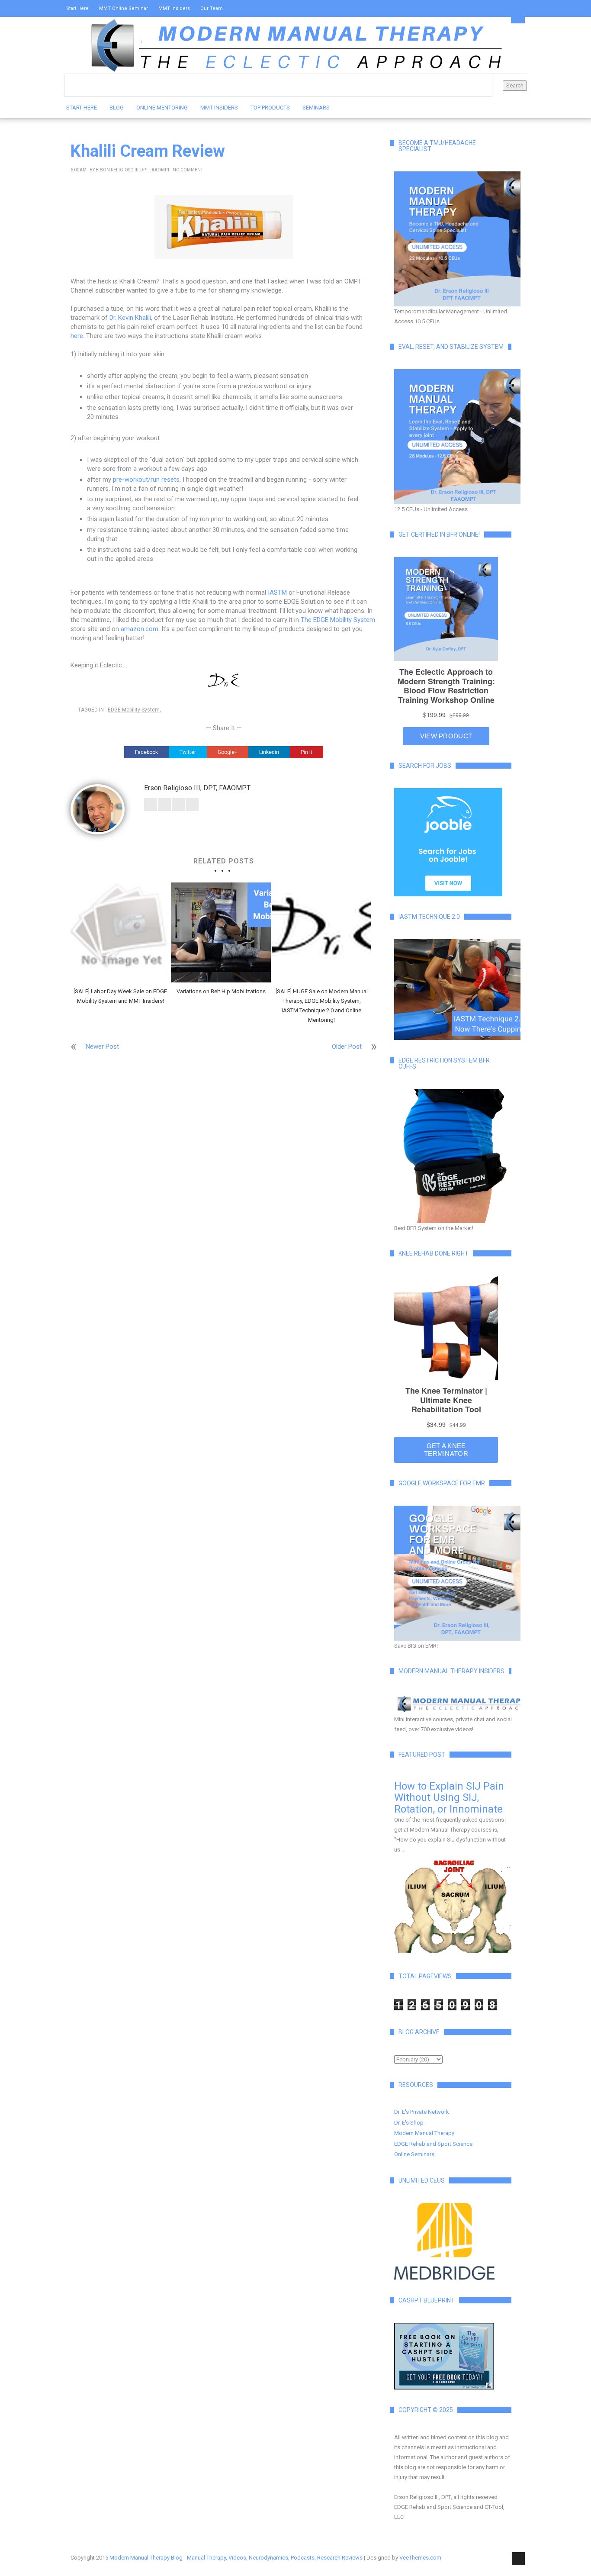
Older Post (347, 1046)
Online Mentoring (162, 108)
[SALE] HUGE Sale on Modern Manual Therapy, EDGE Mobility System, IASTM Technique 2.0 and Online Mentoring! (322, 1006)
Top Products (270, 108)
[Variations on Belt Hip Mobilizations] (221, 932)
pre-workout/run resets (146, 480)
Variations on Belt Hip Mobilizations (221, 991)
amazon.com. (140, 629)
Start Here (77, 8)
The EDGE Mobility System (338, 620)
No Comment (188, 170)
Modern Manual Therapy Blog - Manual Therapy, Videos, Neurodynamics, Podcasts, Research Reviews (236, 2558)
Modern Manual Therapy (424, 2133)
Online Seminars (414, 2154)
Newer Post (102, 1046)
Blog (117, 108)
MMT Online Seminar (124, 8)
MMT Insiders (174, 8)
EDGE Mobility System (134, 710)
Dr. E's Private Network (422, 2112)
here (77, 336)
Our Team (212, 8)
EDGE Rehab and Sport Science (433, 2144)
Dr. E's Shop (409, 2123)
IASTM (277, 592)
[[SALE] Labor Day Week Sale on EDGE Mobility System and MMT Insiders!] (120, 932)
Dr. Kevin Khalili (130, 318)
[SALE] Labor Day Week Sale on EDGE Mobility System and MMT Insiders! (120, 996)
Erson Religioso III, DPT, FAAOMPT (133, 170)
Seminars (316, 108)
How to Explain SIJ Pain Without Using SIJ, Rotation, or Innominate (449, 1798)
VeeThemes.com (420, 2558)
